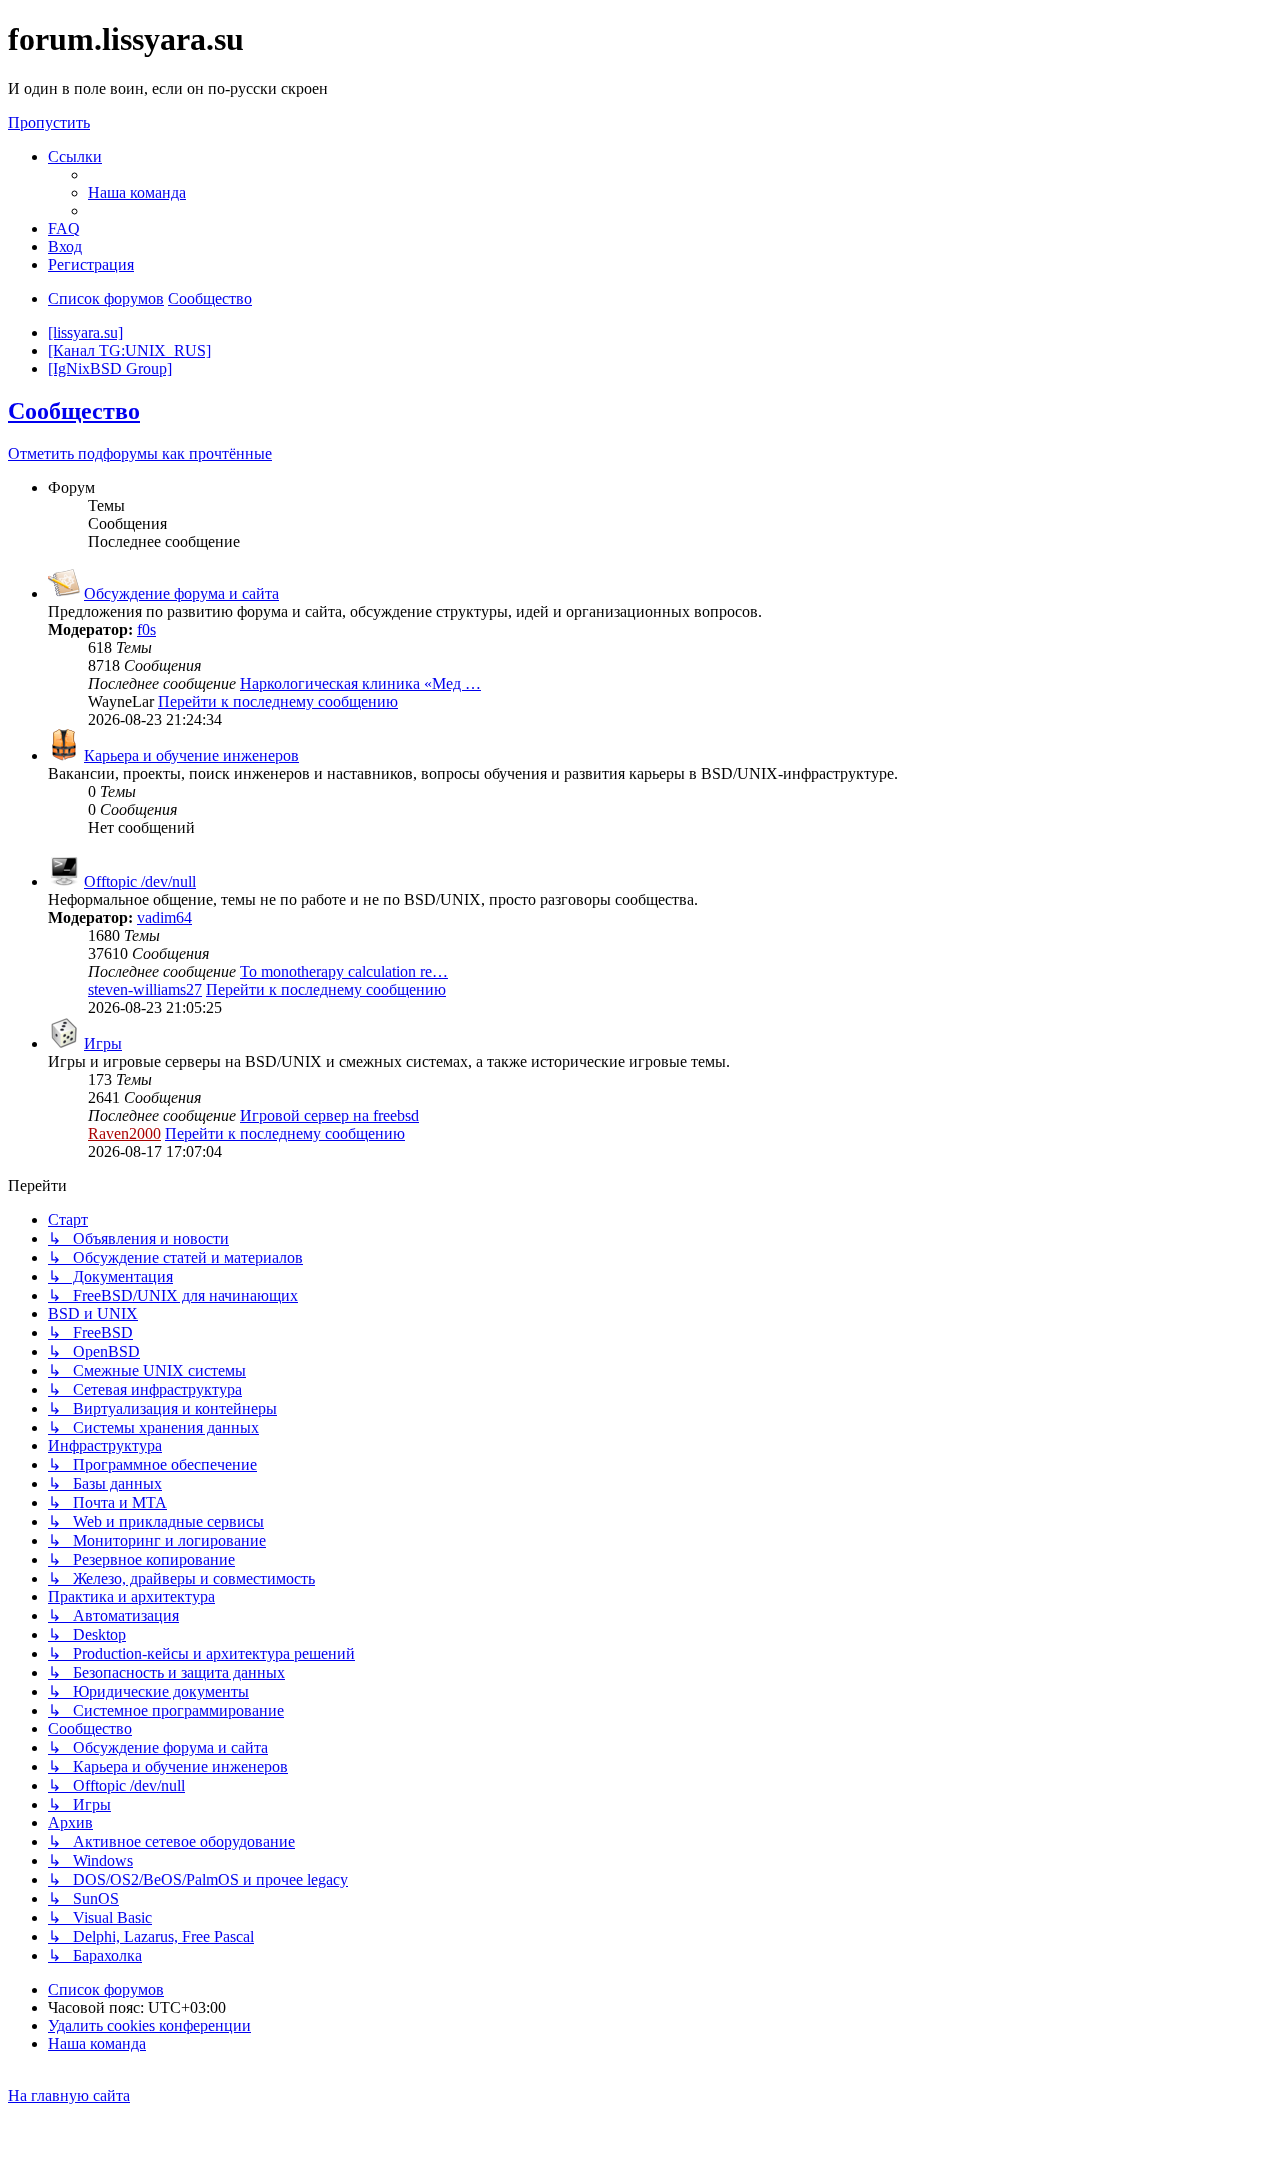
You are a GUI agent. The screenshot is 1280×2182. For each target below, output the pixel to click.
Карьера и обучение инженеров (191, 755)
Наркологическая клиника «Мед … (360, 683)
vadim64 (164, 917)
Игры (103, 1043)
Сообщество (74, 411)
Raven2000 (124, 1133)
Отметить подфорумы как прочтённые (140, 453)
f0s (146, 629)
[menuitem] (137, 192)
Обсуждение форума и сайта (181, 593)
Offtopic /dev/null (140, 881)
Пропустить (49, 122)
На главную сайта (69, 2095)
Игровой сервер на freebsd (329, 1115)
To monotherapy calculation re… (344, 971)
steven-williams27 (145, 989)
